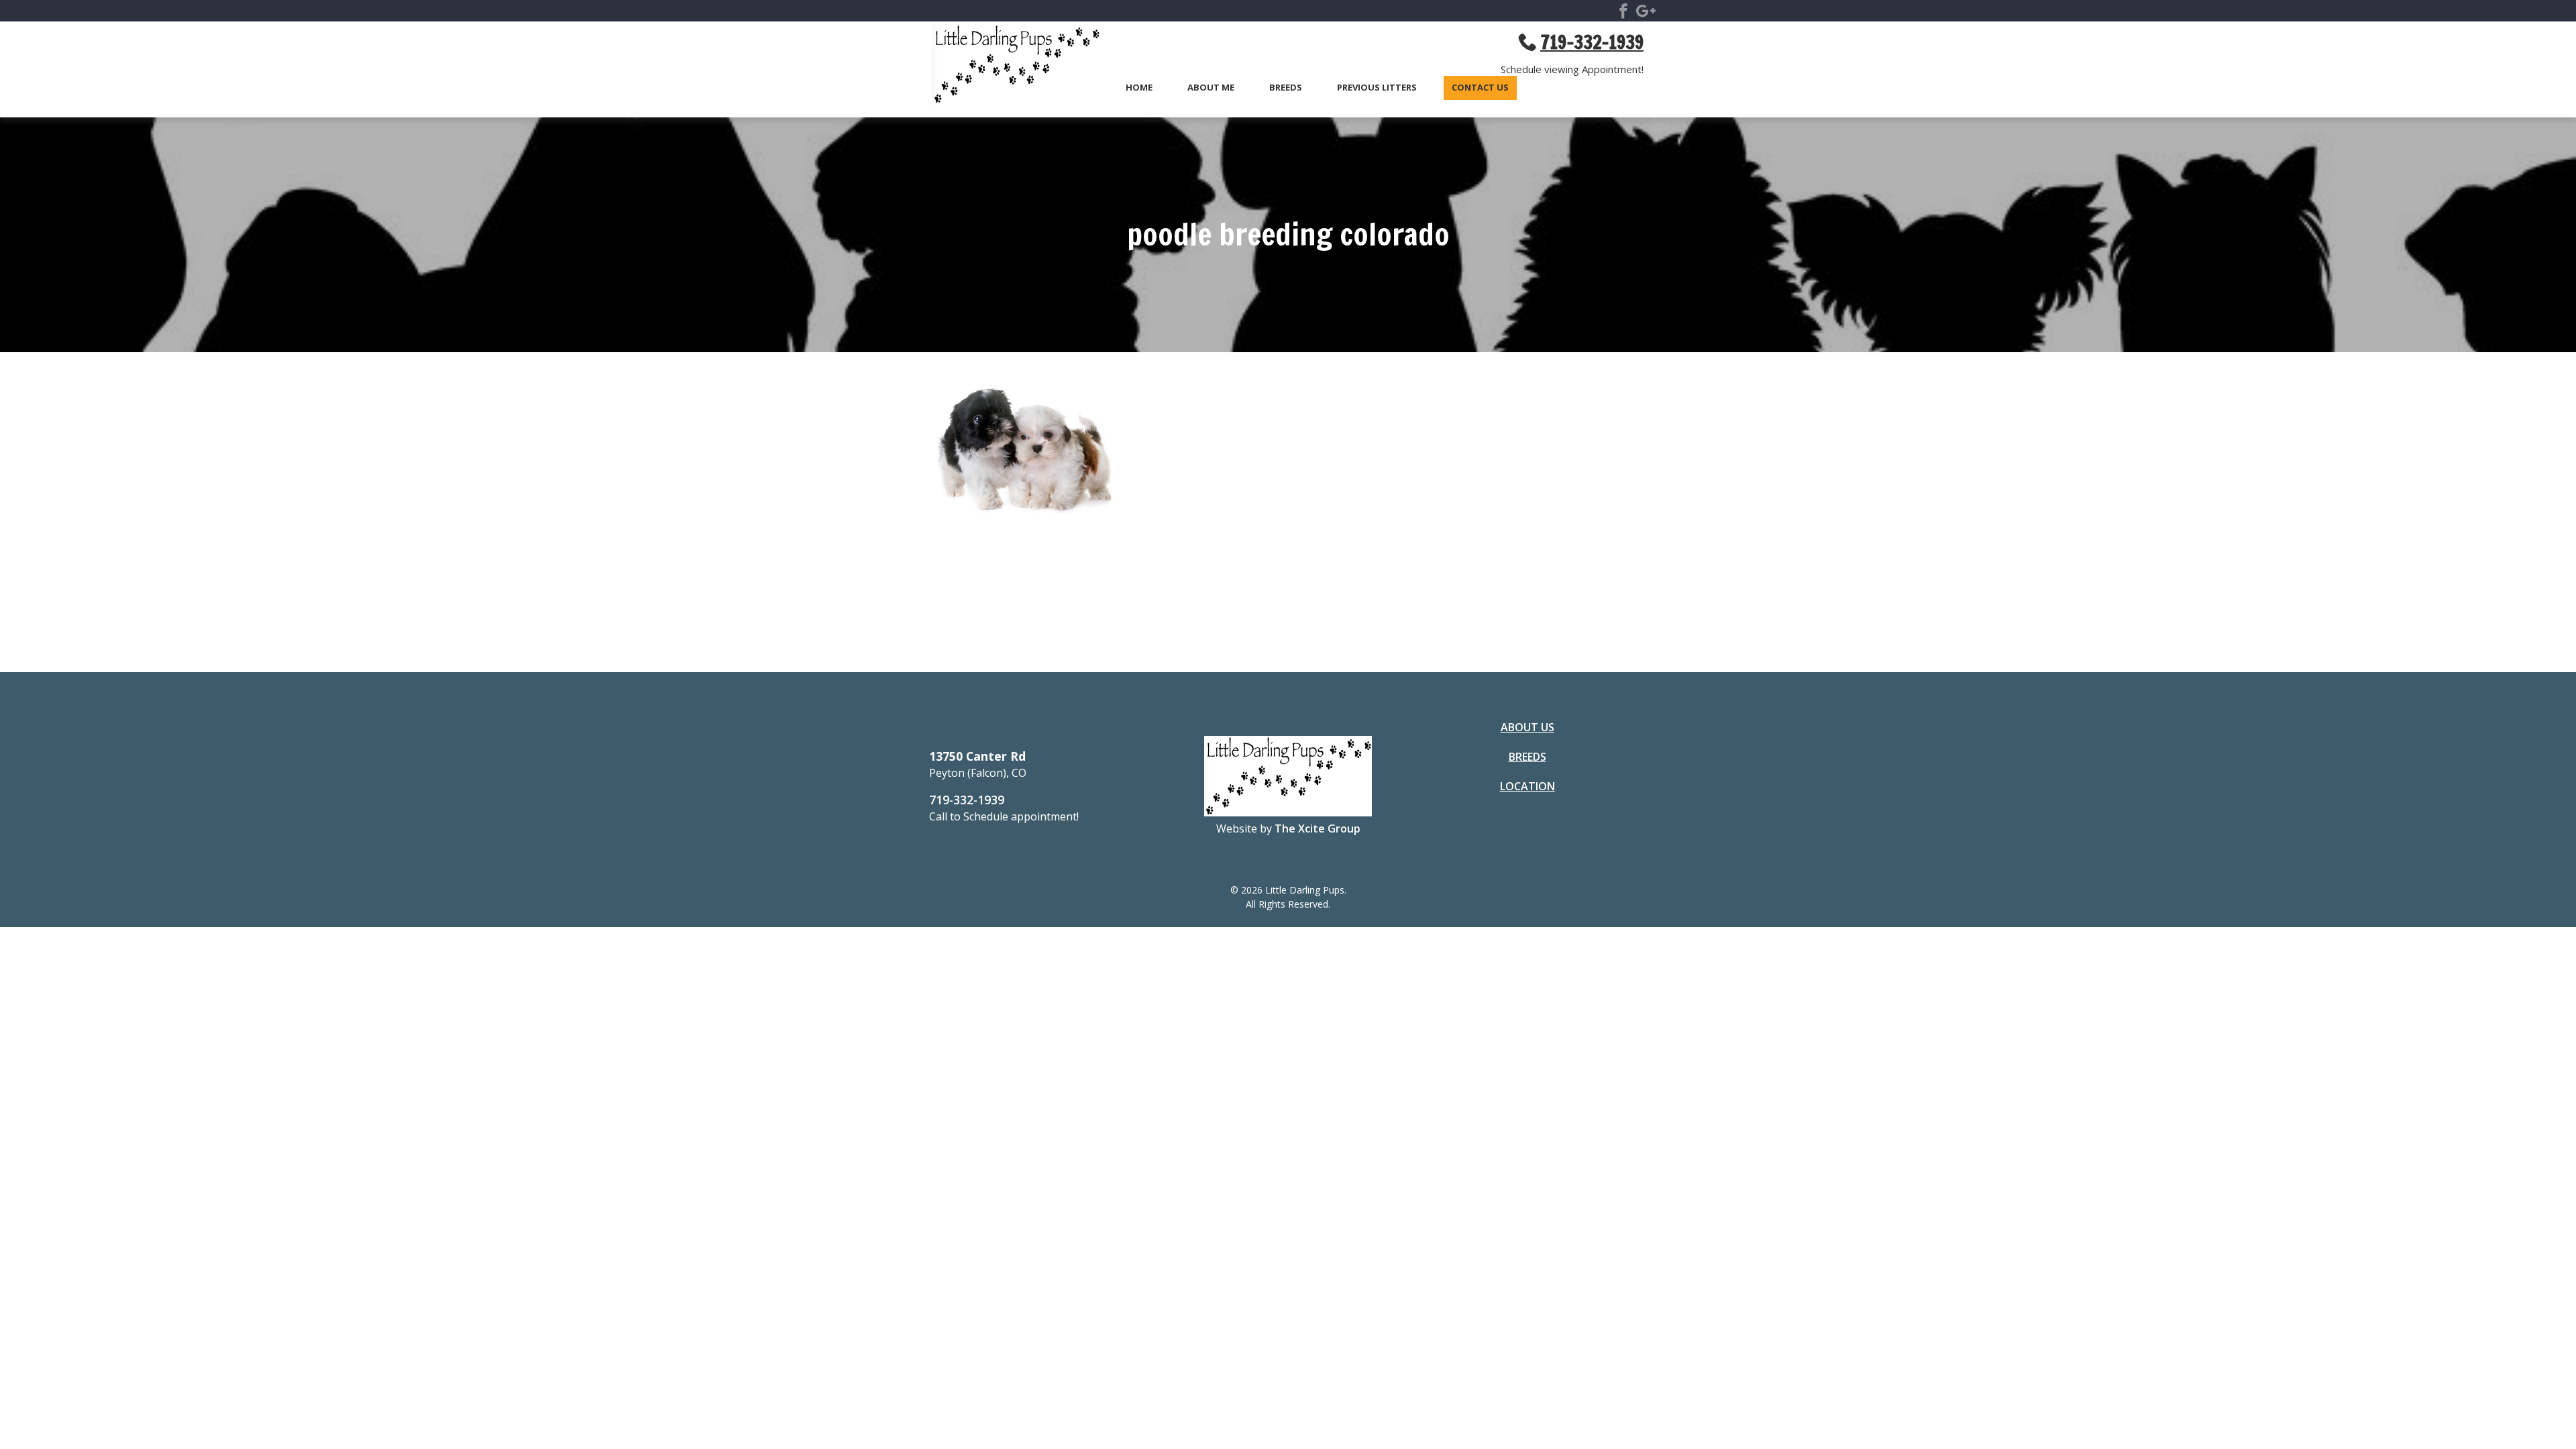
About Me (1211, 88)
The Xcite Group (1318, 828)
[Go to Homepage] (1010, 66)
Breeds (1286, 88)
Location (1527, 786)
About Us (1527, 727)
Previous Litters (1377, 88)
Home (1139, 88)
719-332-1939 (967, 800)
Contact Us (1480, 88)
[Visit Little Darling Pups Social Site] (1623, 13)
